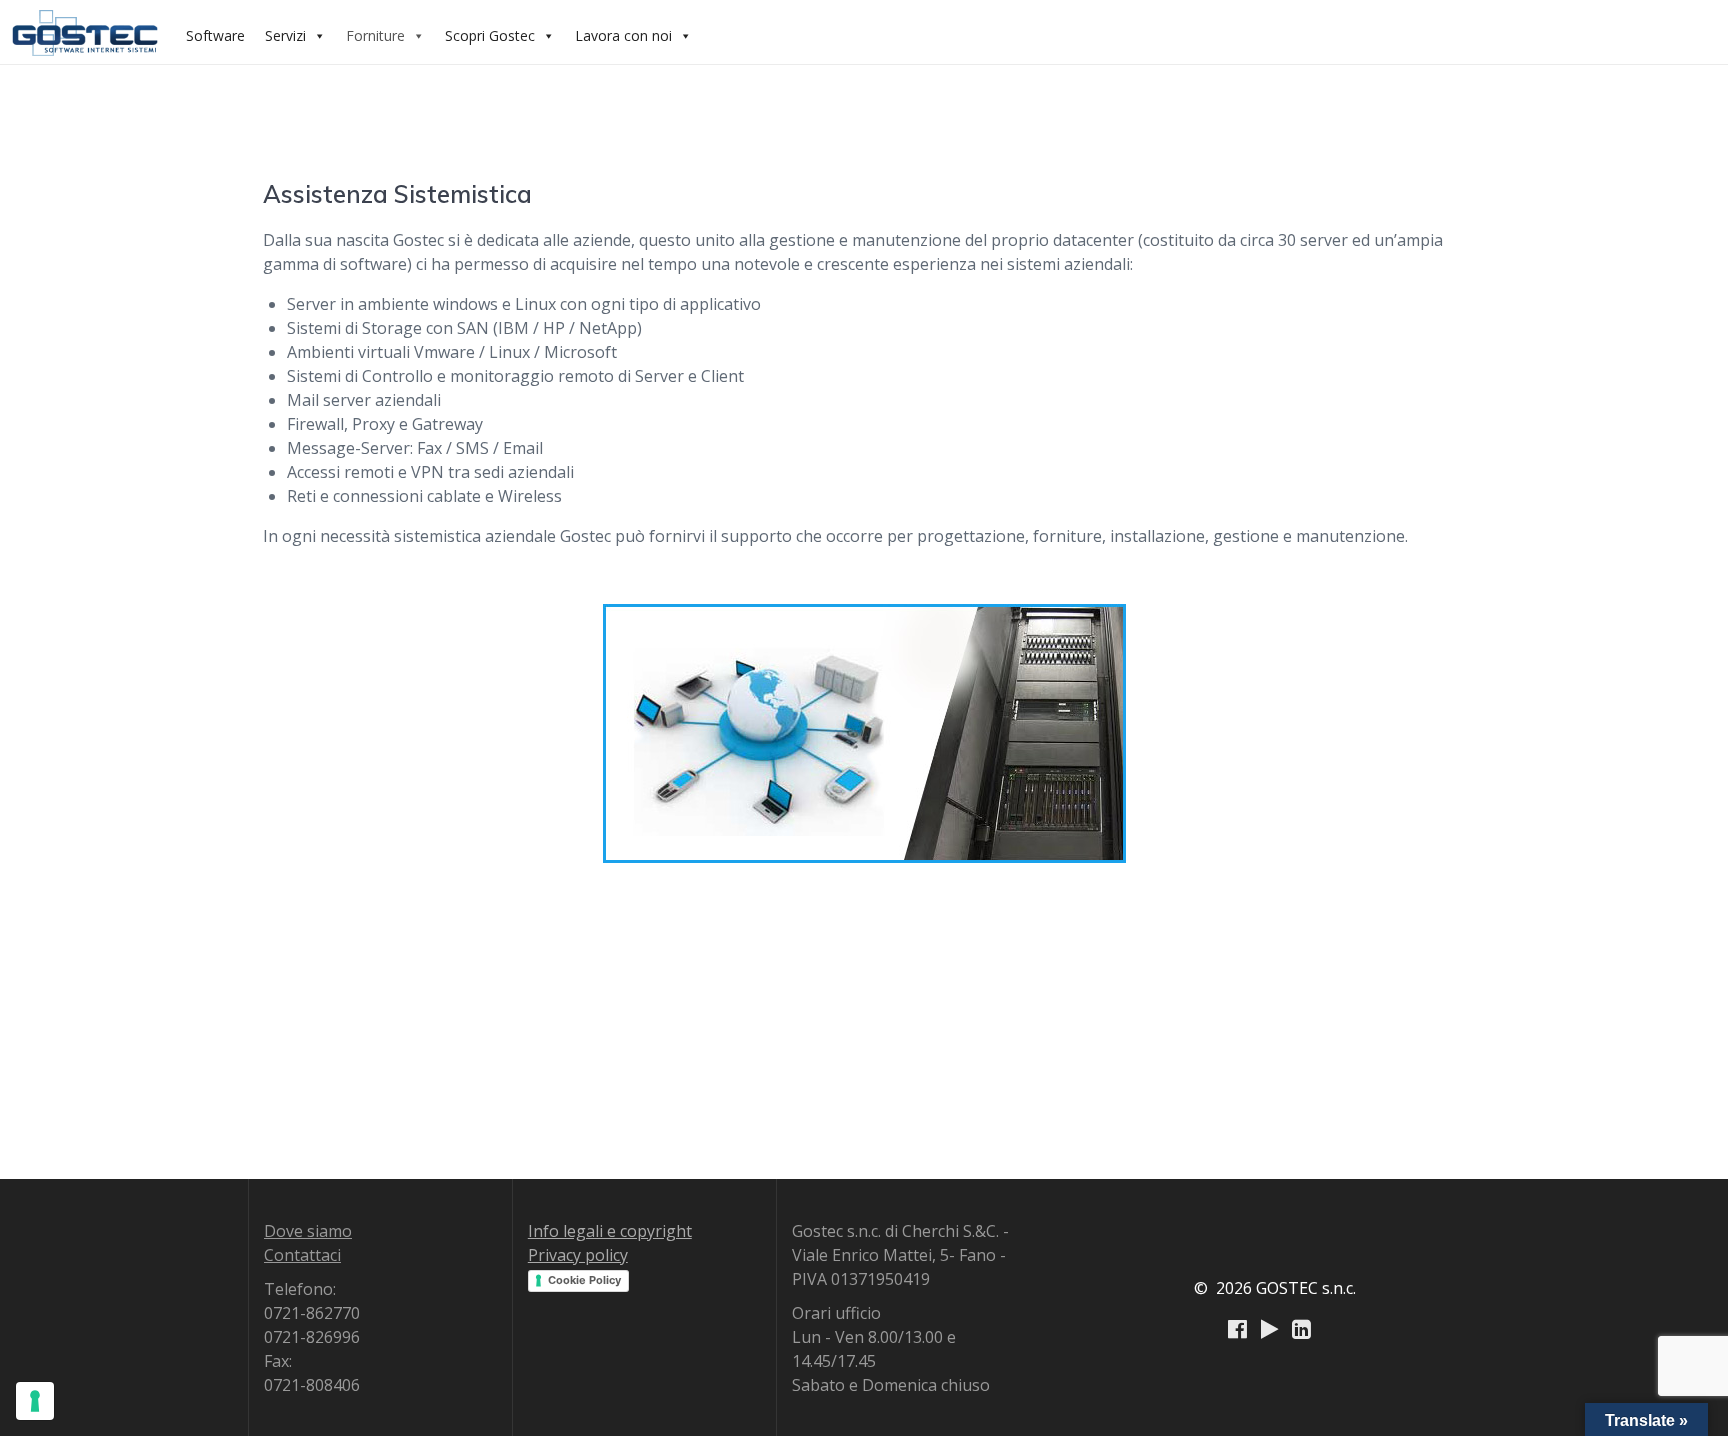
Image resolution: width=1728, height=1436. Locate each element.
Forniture (375, 35)
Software (215, 35)
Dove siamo (308, 1231)
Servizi (285, 35)
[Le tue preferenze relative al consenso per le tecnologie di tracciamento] (35, 1401)
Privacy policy (578, 1255)
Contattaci (302, 1255)
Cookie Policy (584, 1280)
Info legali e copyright (610, 1231)
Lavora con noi (623, 35)
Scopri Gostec (490, 35)
